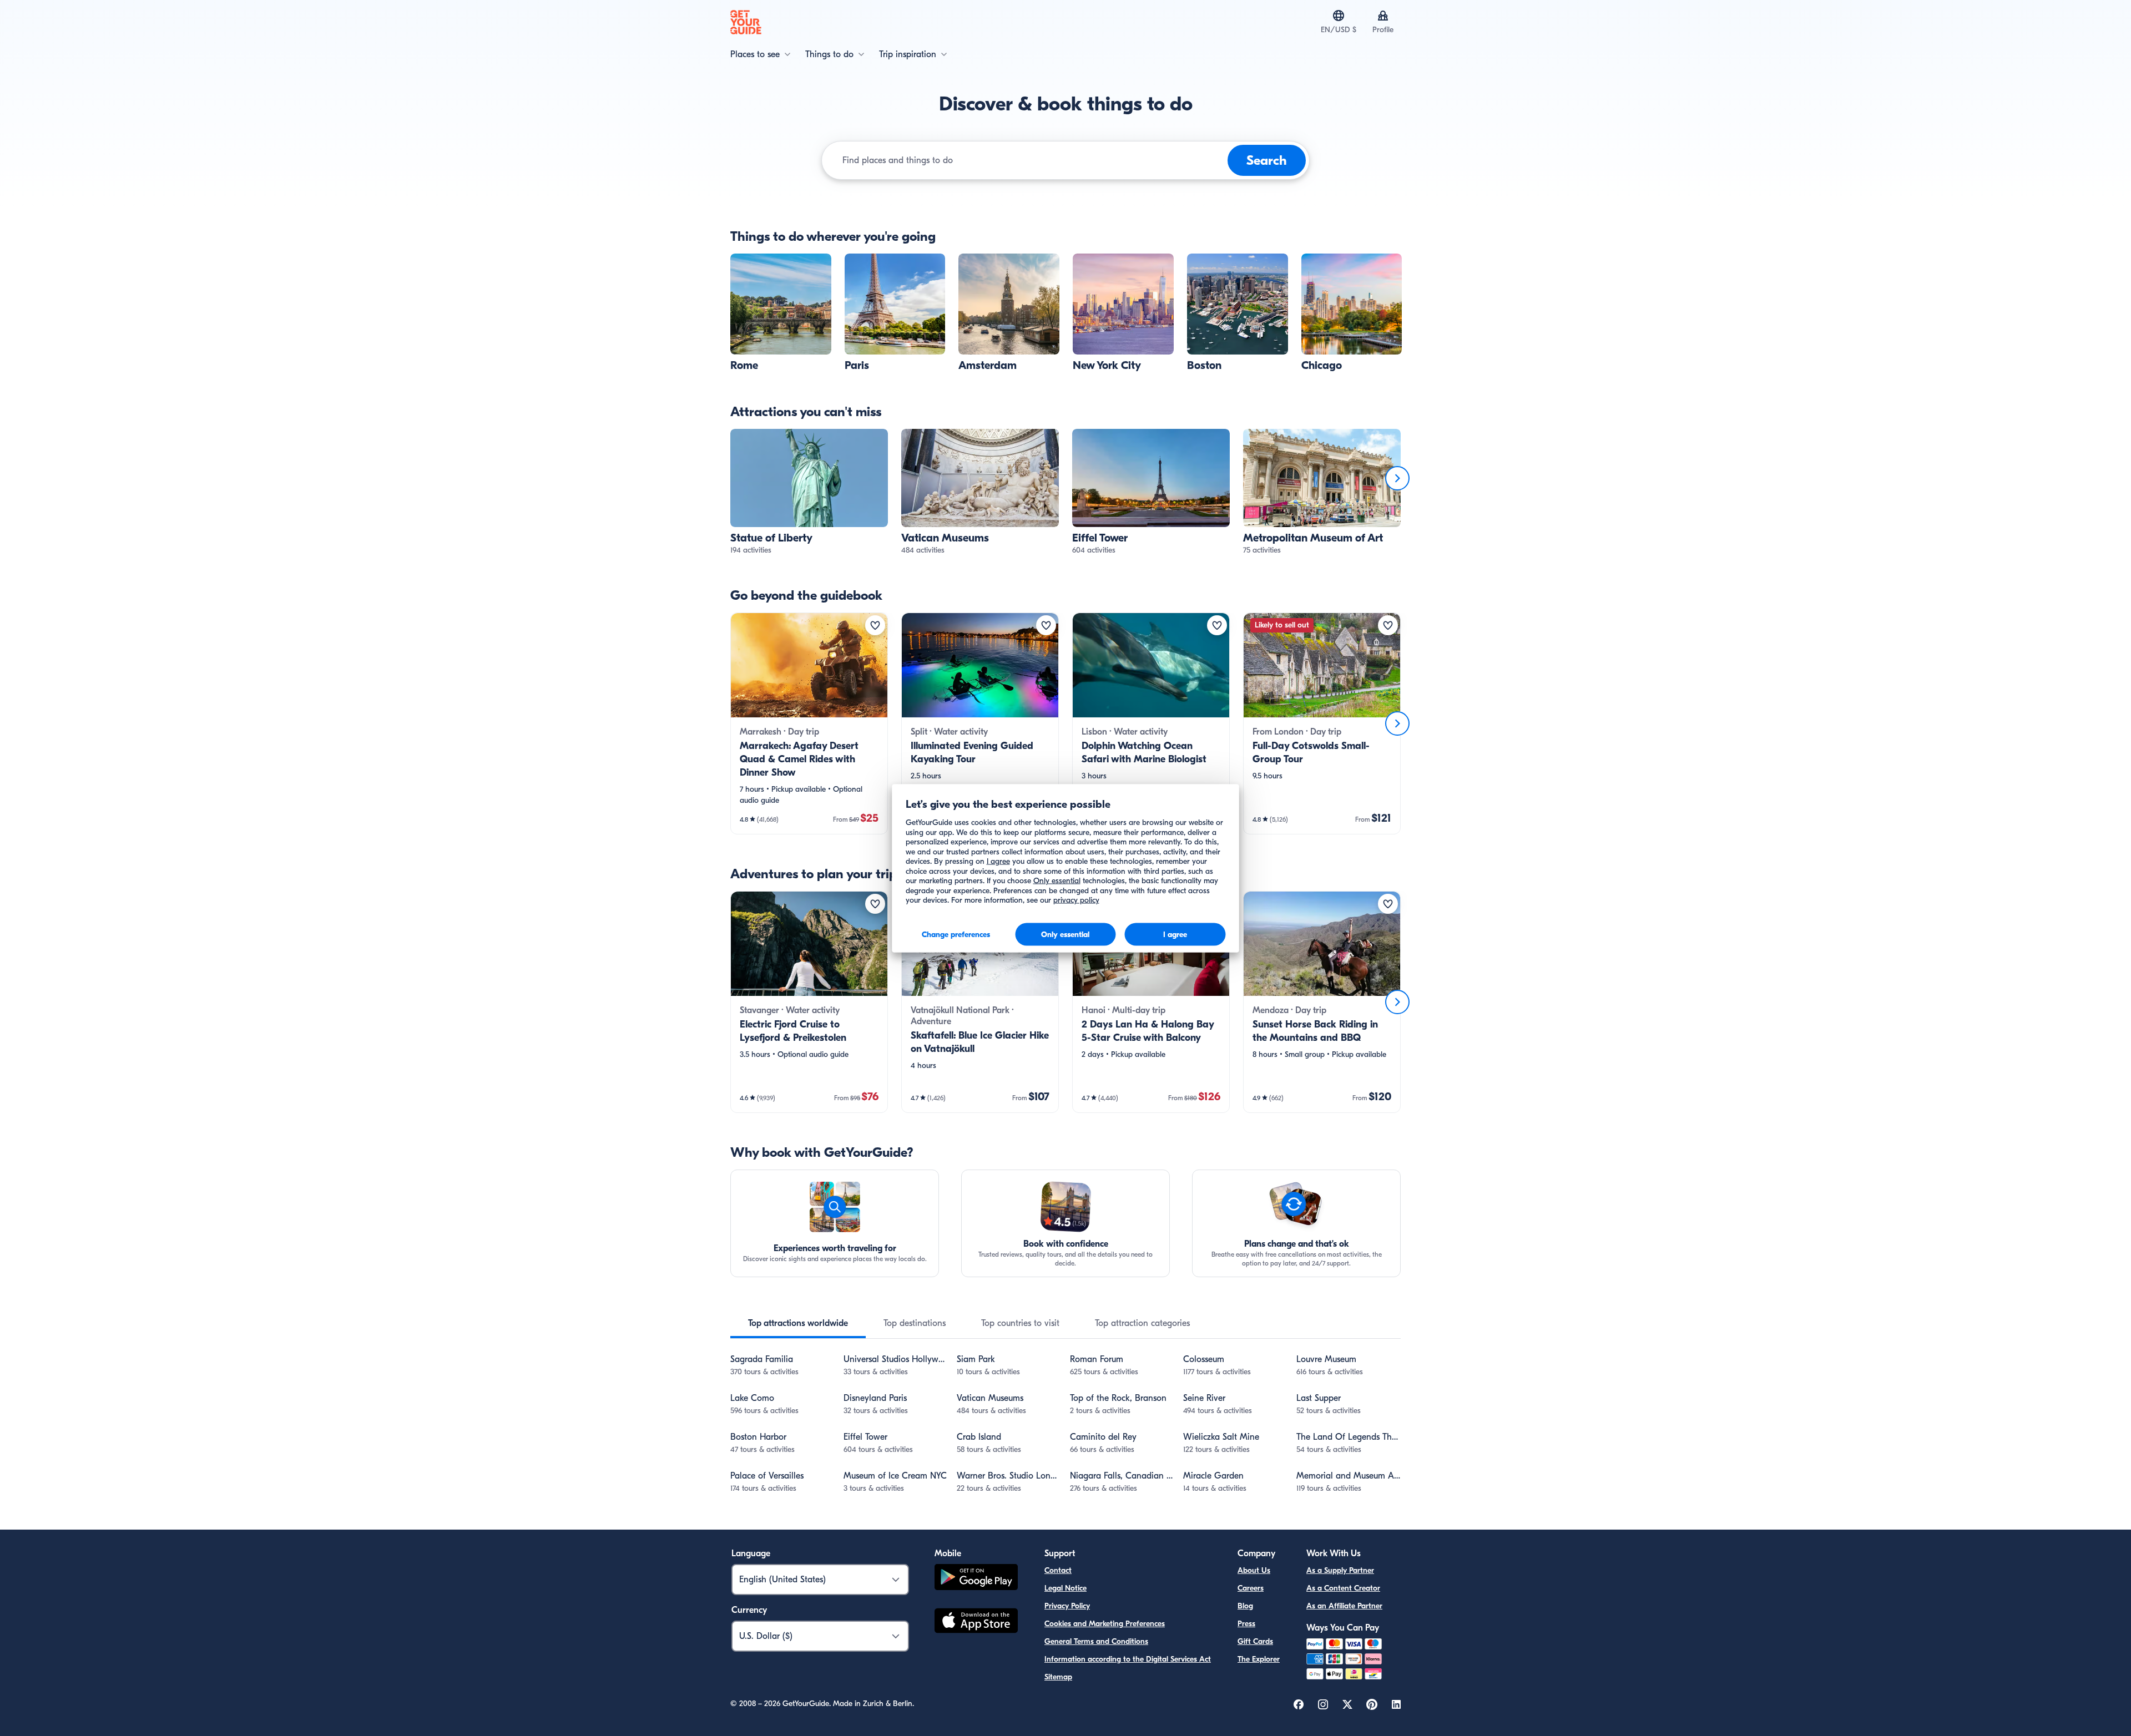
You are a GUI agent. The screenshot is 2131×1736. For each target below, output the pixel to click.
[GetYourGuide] (746, 22)
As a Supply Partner (1340, 1570)
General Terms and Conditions (1096, 1641)
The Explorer (1259, 1659)
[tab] (798, 1323)
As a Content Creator (1343, 1588)
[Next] (1397, 478)
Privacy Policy (1067, 1606)
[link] (781, 313)
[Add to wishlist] (875, 625)
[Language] (1339, 16)
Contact (1058, 1570)
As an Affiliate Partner (1344, 1606)
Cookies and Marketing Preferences (1105, 1624)
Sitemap (1058, 1677)
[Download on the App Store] (976, 1622)
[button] (781, 313)
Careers (1251, 1588)
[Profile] (1383, 16)
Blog (1245, 1606)
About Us (1254, 1570)
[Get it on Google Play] (976, 1579)
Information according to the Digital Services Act (1128, 1659)
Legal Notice (1065, 1588)
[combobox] (1033, 160)
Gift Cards (1255, 1641)
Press (1246, 1624)
